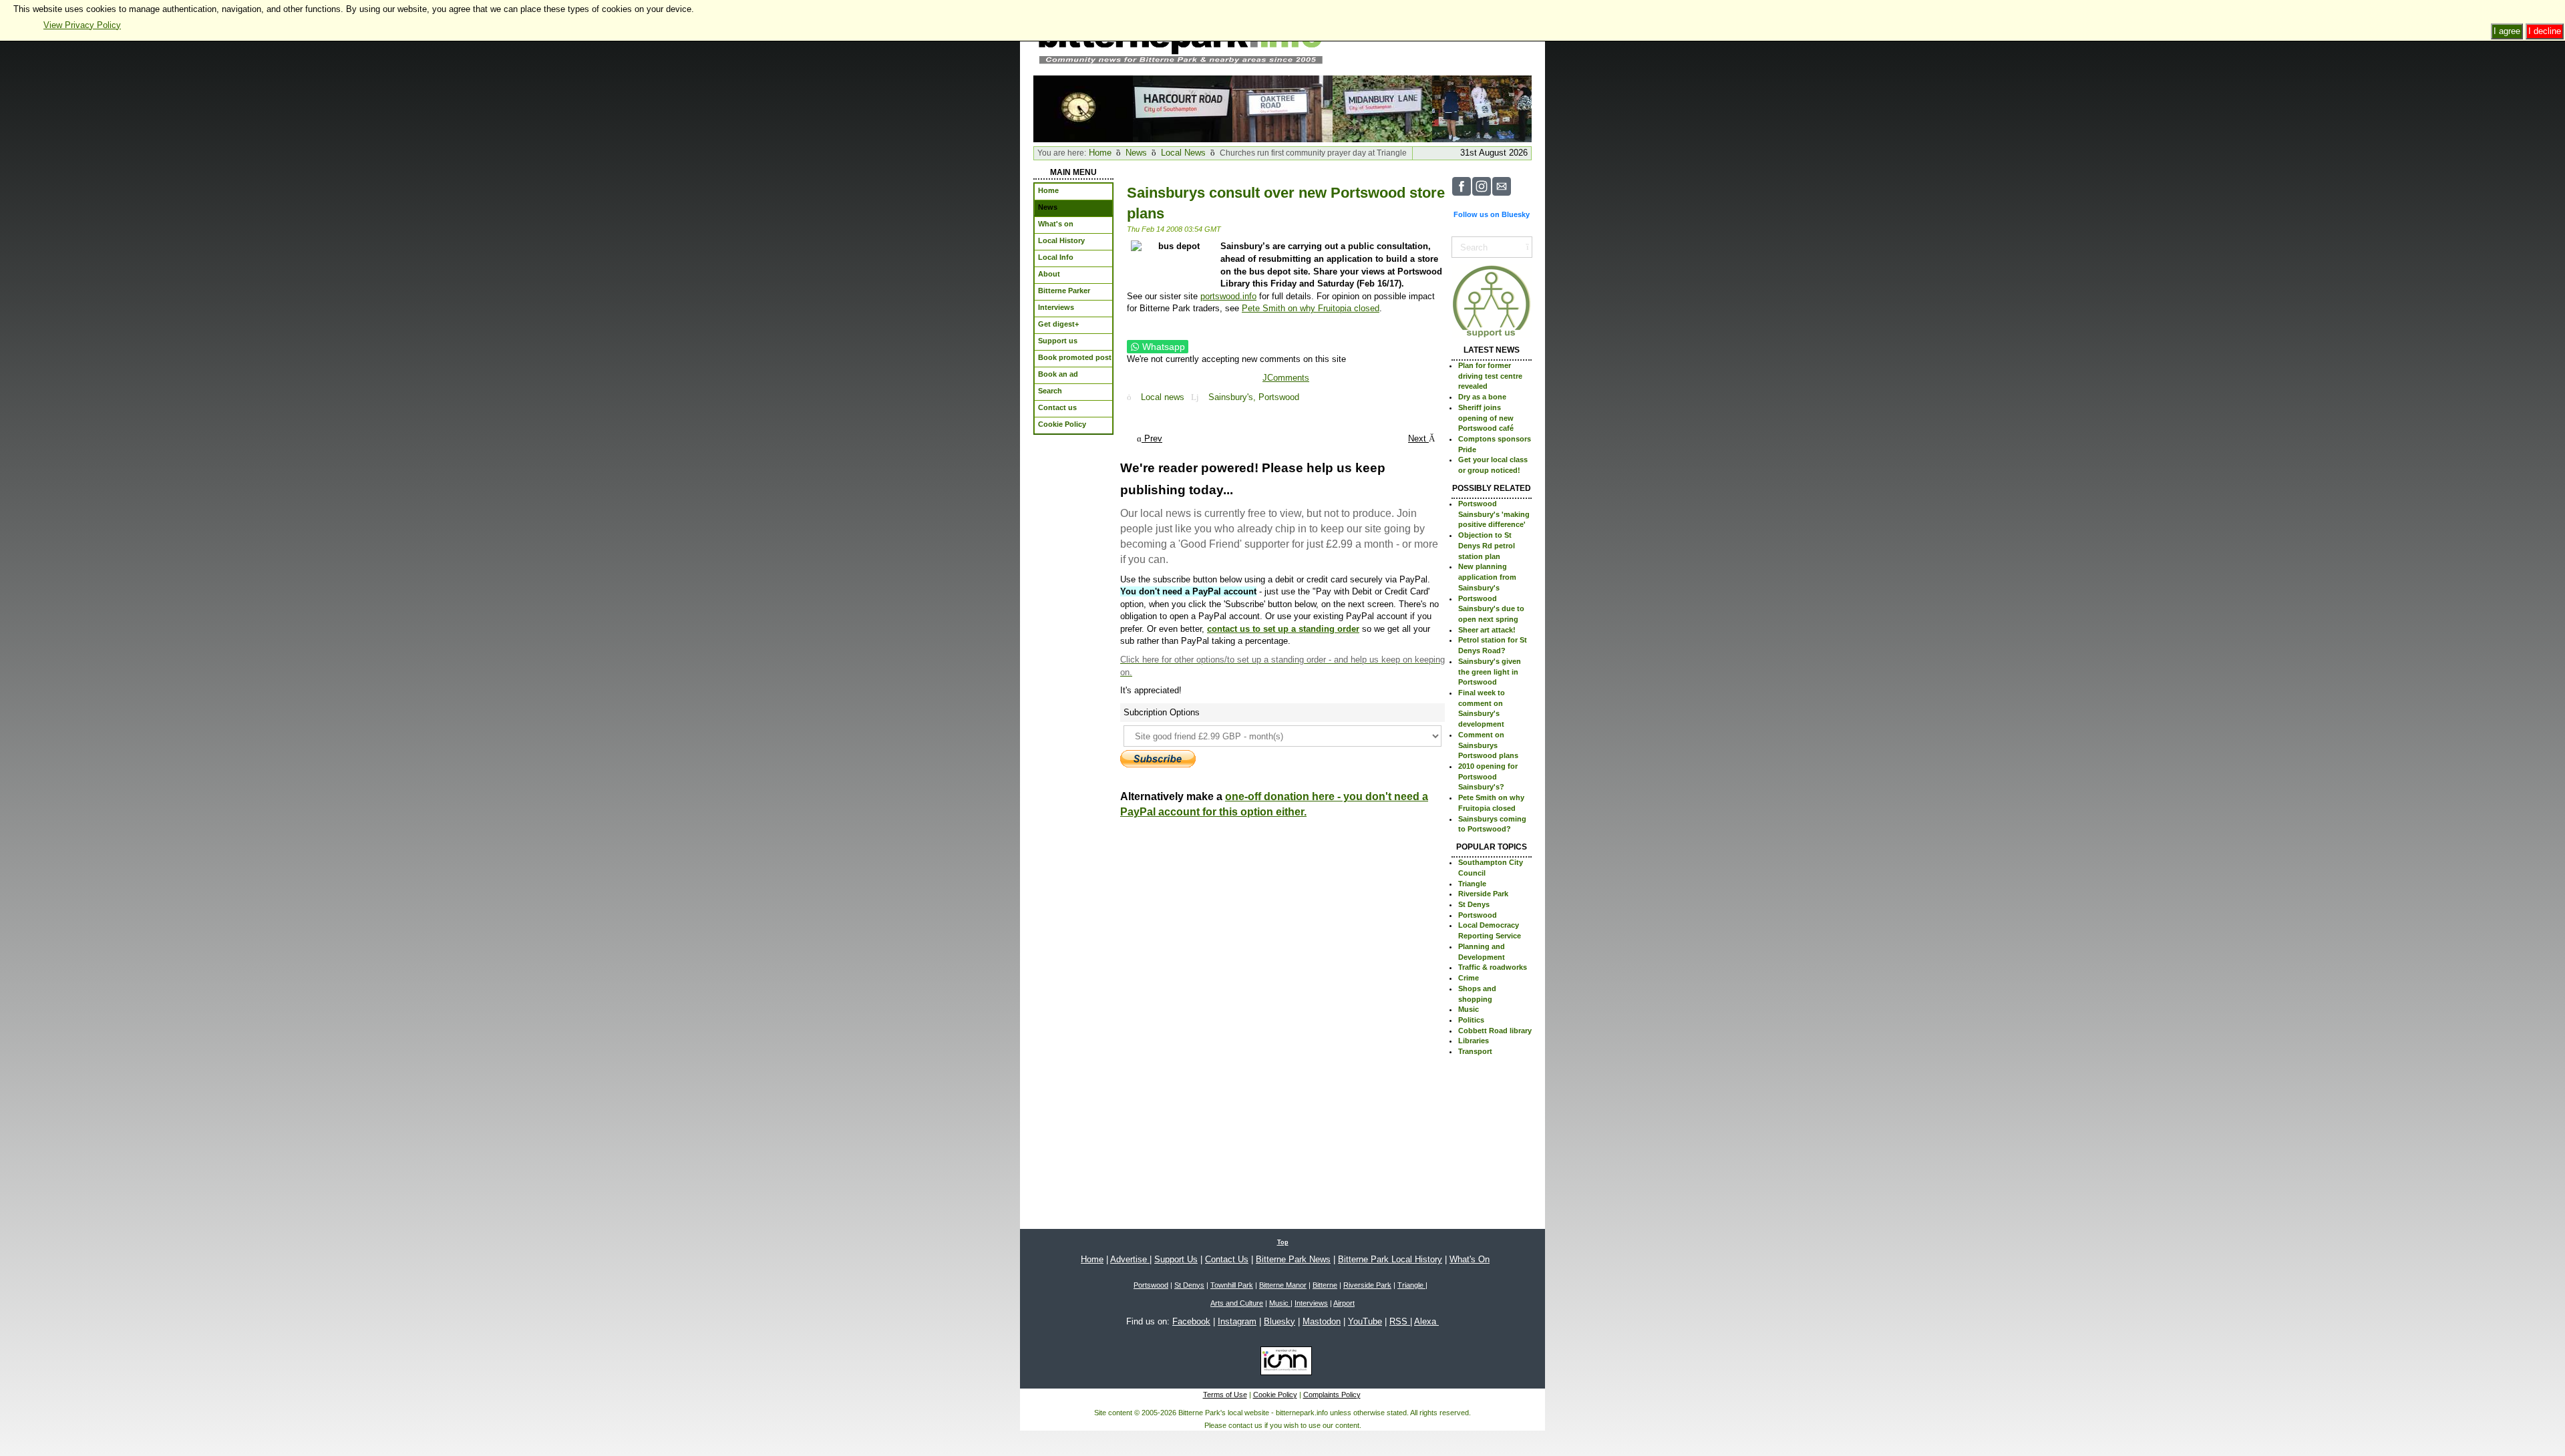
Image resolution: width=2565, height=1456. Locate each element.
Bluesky (1279, 1321)
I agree (2507, 31)
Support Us (1176, 1259)
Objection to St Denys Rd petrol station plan (1487, 545)
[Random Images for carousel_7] (1482, 108)
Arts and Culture (1237, 1303)
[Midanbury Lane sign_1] (1382, 108)
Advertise (1130, 1259)
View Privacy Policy (82, 25)
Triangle (1472, 884)
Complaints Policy (1332, 1395)
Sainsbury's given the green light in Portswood (1490, 672)
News (1136, 153)
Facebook (1191, 1321)
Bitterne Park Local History (1390, 1259)
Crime (1469, 978)
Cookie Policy (1275, 1395)
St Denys (1474, 904)
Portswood (1279, 397)
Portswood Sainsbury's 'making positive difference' (1494, 514)
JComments (1286, 378)
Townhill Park (1232, 1285)
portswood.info (1228, 296)
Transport (1475, 1051)
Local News (1183, 153)
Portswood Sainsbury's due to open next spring (1491, 609)
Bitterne (1325, 1285)
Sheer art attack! (1487, 630)
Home (1100, 153)
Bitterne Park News (1293, 1259)
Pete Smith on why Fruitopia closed (1311, 308)
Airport (1344, 1303)
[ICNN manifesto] (1283, 1363)
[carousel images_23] (1083, 108)
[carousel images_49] (1183, 108)
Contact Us (1227, 1259)
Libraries (1474, 1041)
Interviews (1311, 1303)
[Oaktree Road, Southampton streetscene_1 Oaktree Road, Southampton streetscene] (1282, 108)
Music (1469, 1009)
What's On (1470, 1259)
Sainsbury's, (1233, 397)
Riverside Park (1483, 894)
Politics (1471, 1020)
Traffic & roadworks (1493, 967)
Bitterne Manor (1283, 1285)
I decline (2545, 31)
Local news (1163, 397)
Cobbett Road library (1495, 1031)
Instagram (1237, 1321)
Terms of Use (1225, 1395)
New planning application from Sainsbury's (1487, 577)
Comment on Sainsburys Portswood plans (1488, 745)
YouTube (1365, 1321)
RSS (1400, 1321)
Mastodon (1322, 1321)
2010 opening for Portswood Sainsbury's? (1488, 776)
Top (1283, 1242)
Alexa (1426, 1321)
